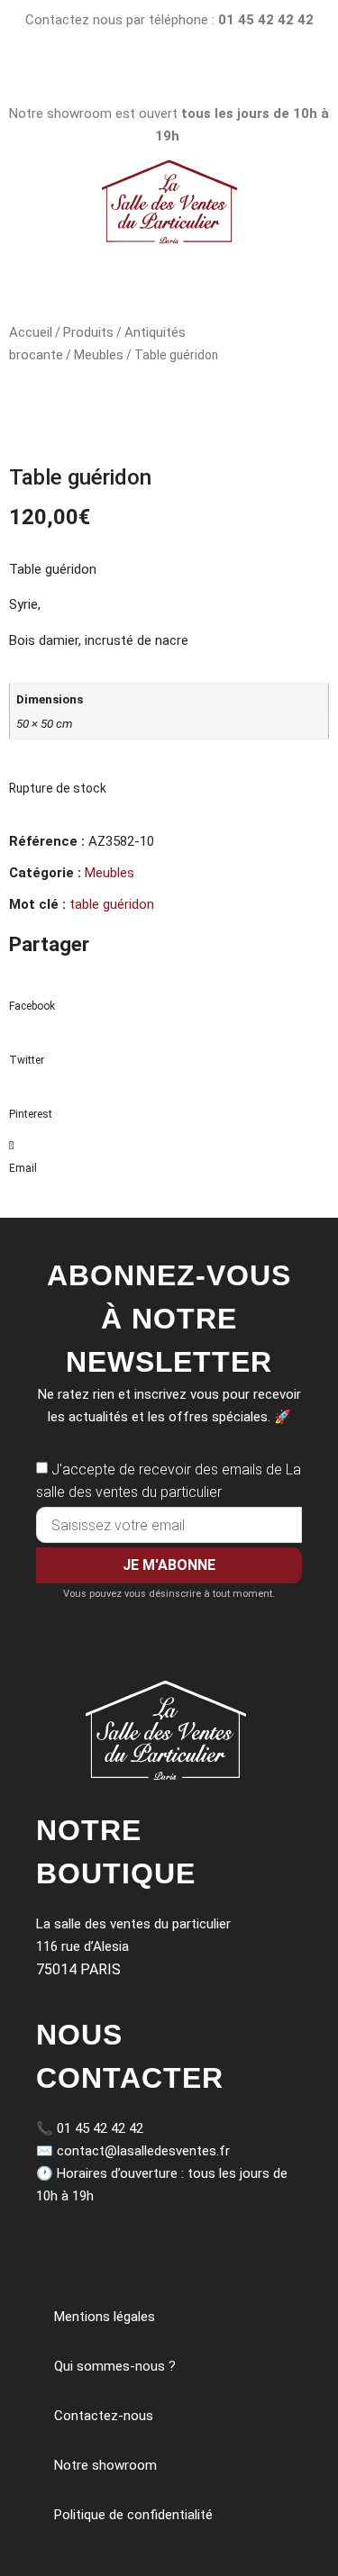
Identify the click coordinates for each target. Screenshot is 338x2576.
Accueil (31, 332)
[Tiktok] (169, 73)
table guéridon (112, 904)
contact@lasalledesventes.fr (143, 2151)
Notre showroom (105, 2465)
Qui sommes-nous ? (115, 2366)
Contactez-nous (104, 2416)
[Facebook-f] (213, 73)
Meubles (99, 355)
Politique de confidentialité (133, 2515)
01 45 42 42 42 (100, 2128)
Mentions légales (105, 2317)
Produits (88, 332)
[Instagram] (125, 73)
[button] (169, 995)
